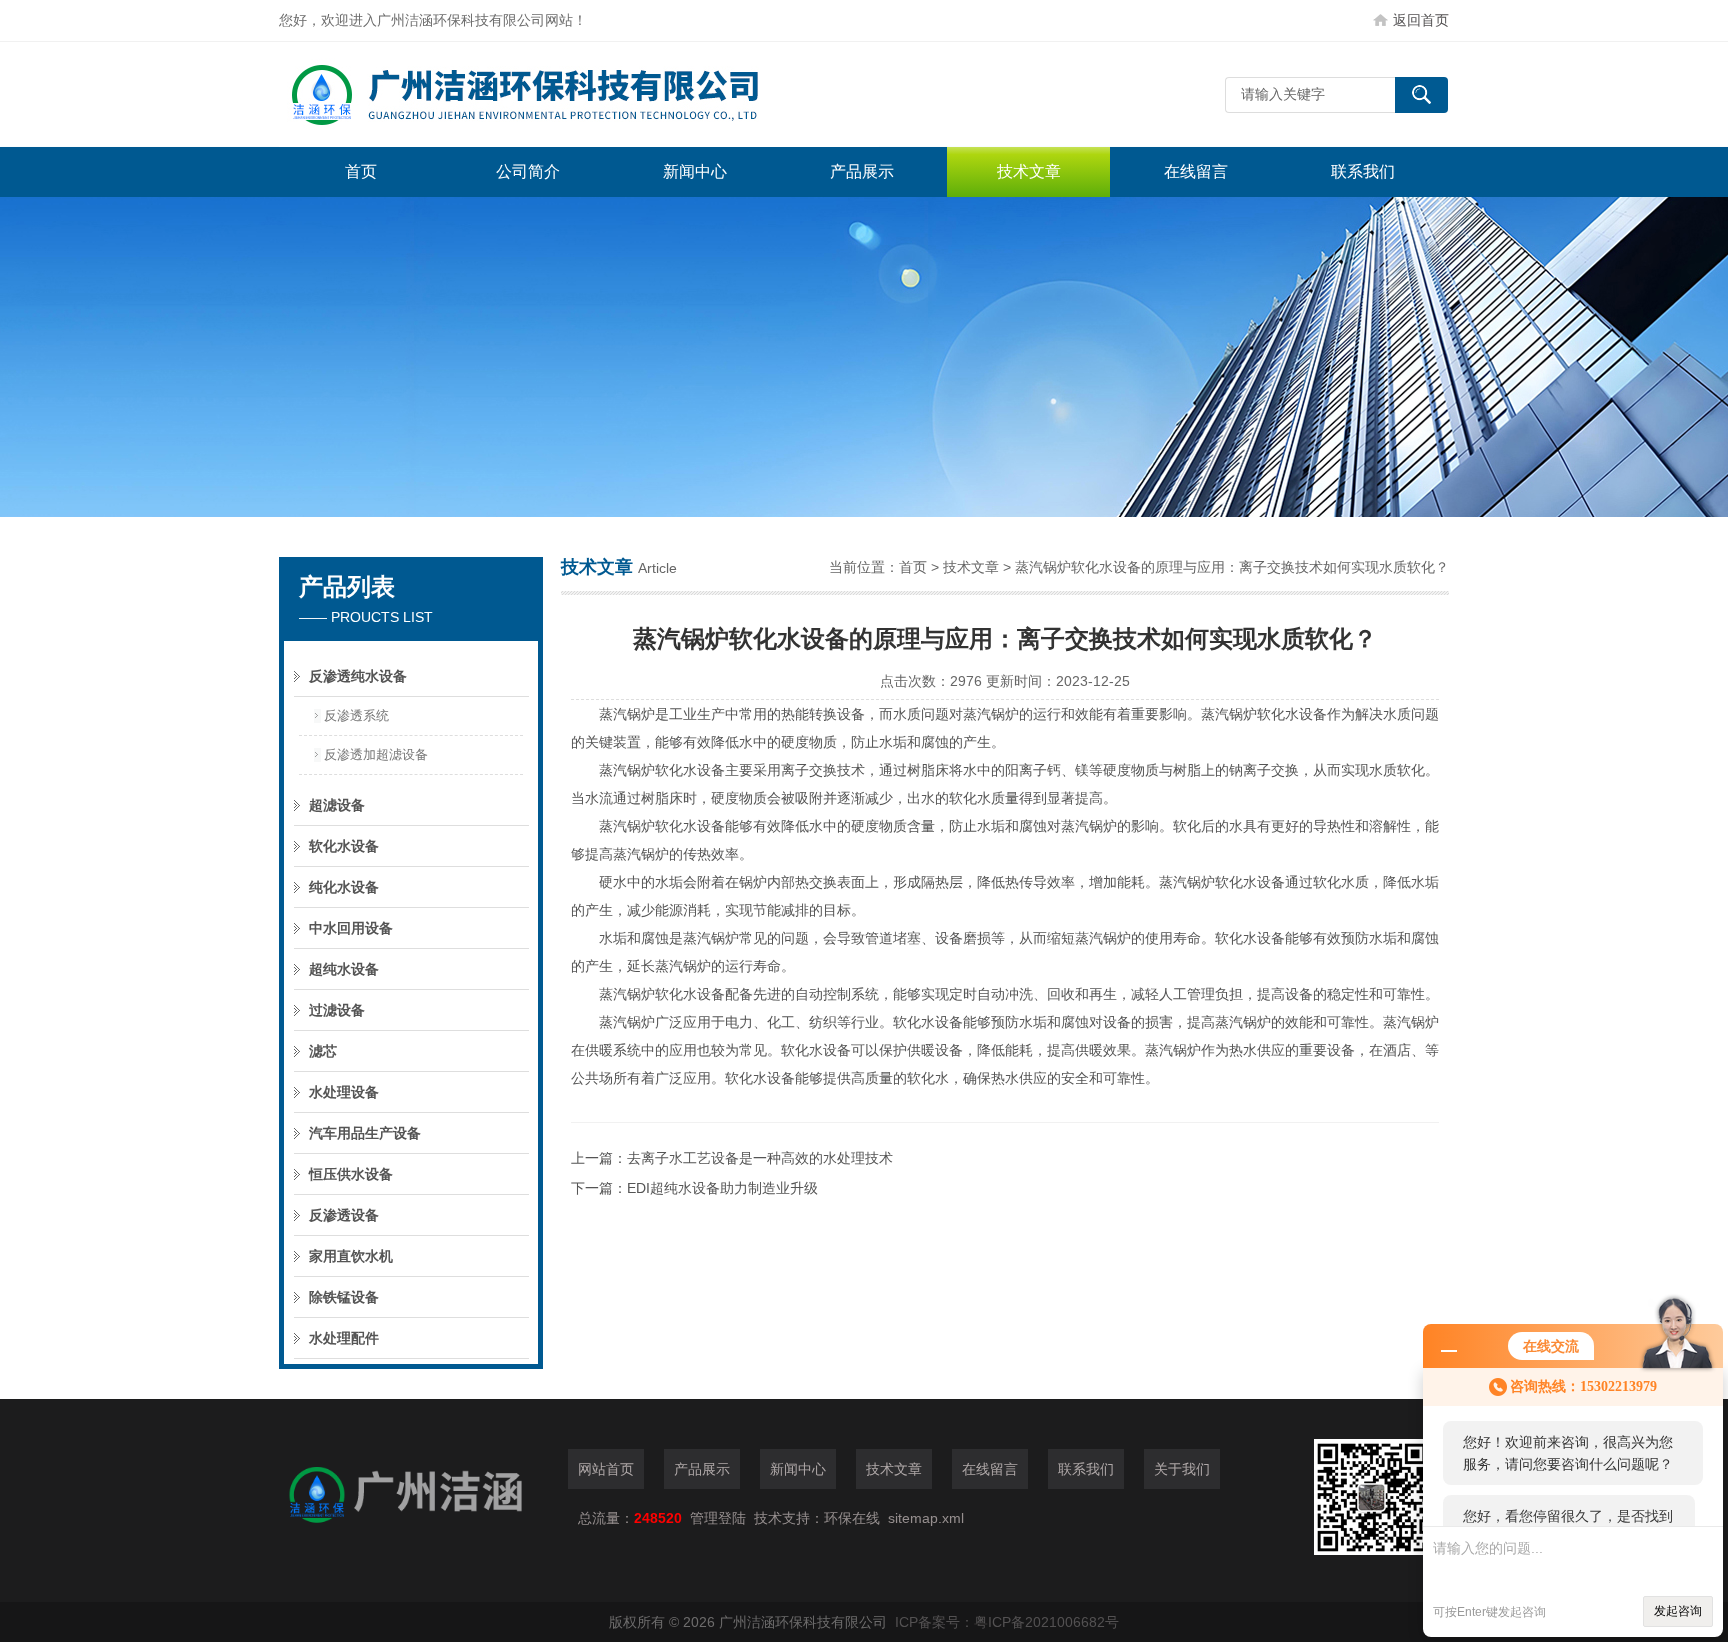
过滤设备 (337, 1010)
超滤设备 (337, 805)
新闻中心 (695, 171)
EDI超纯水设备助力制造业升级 (722, 1188)
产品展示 (862, 171)
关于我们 (1182, 1469)
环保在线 (852, 1518)
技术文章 (1029, 171)
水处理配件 (344, 1338)
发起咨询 (1678, 1611)
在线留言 (1196, 171)
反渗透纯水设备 (358, 676)
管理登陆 (718, 1518)
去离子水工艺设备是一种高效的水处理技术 (760, 1158)
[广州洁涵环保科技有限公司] (579, 94)
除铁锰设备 (344, 1297)
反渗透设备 (344, 1215)
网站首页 (606, 1469)
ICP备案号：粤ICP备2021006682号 (1007, 1622)
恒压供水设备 (351, 1174)
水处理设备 (344, 1092)
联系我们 (1363, 171)
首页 (361, 171)
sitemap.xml (926, 1518)
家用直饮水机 (351, 1256)
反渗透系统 (356, 715)
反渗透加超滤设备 (376, 754)
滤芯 (323, 1051)
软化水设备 (344, 846)
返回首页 (1421, 20)
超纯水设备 (344, 969)
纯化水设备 (344, 887)
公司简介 (528, 171)
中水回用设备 (351, 928)
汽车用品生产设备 (365, 1133)
